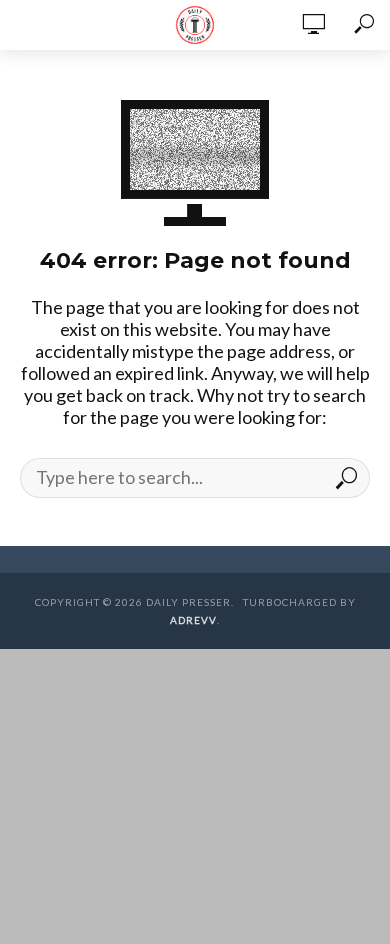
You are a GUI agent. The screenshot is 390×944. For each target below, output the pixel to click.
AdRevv (193, 620)
